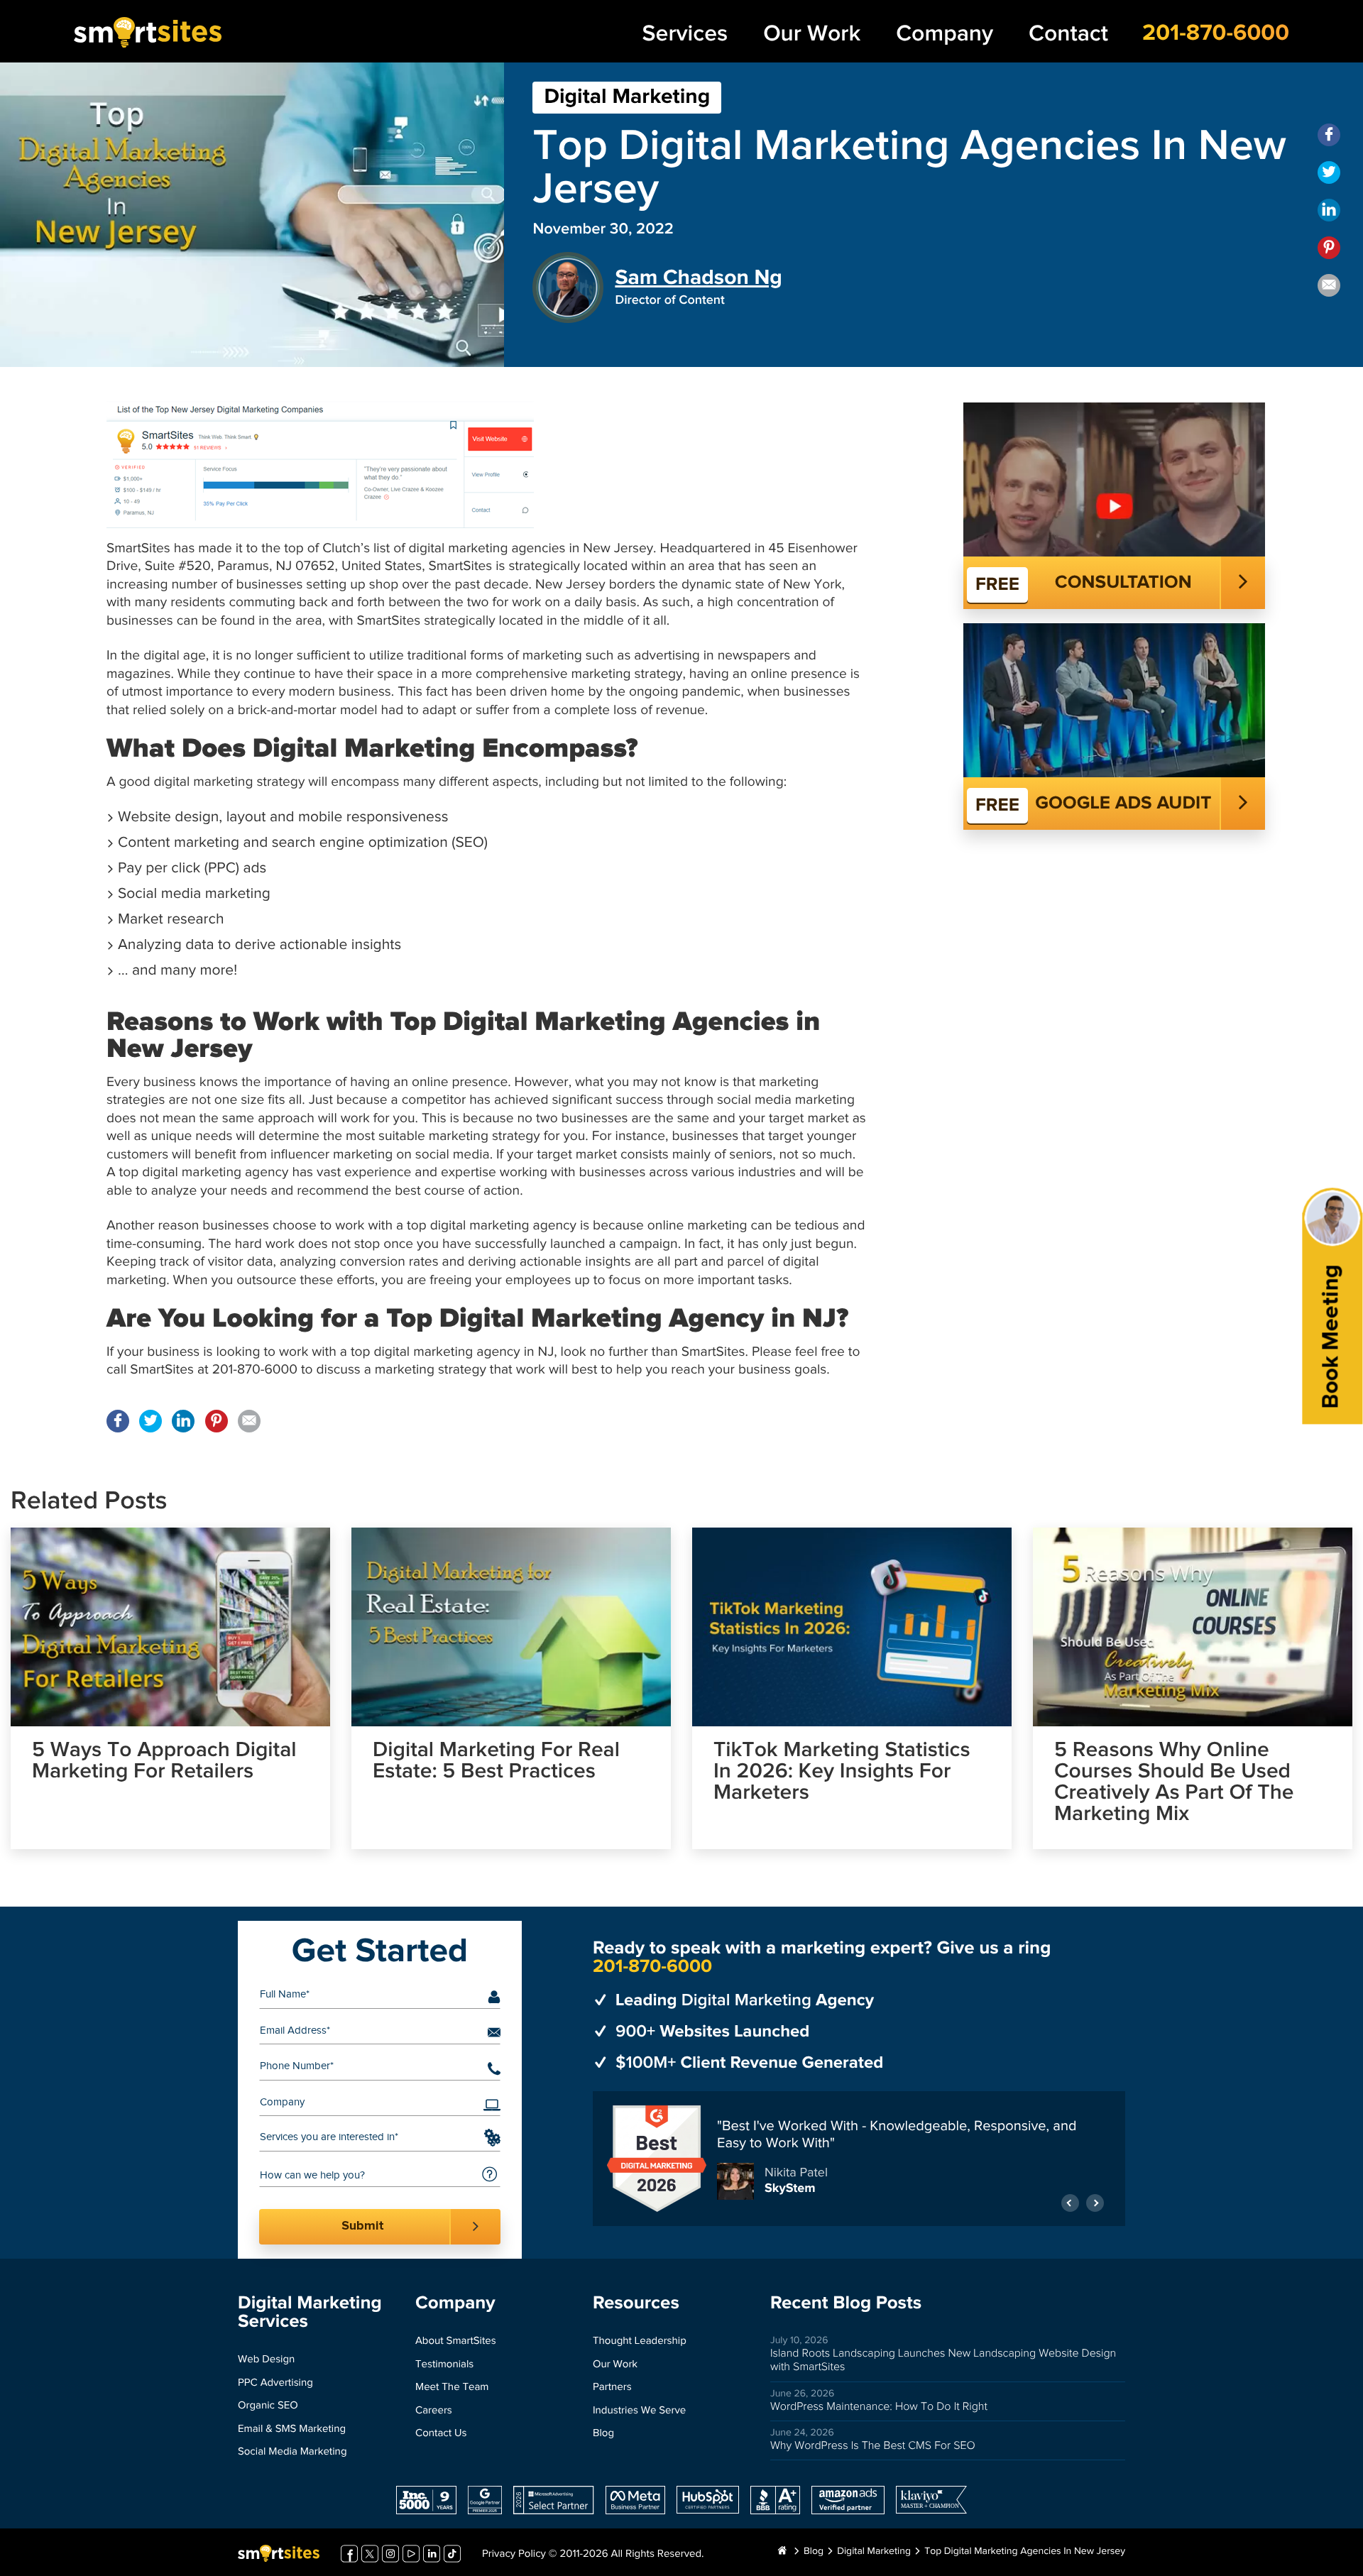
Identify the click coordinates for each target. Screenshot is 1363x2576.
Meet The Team (452, 2388)
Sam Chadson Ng (699, 278)
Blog (603, 2434)
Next (1095, 2196)
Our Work (812, 34)
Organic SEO (268, 2406)
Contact (1068, 34)
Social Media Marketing (292, 2452)
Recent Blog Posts (846, 2303)
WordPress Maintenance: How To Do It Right (879, 2407)
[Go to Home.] (782, 2552)
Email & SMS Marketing (292, 2429)
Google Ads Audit (1123, 804)
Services (685, 34)
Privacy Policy (514, 2554)
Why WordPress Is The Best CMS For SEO (873, 2446)
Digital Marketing (627, 97)
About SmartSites (456, 2341)
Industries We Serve (639, 2411)
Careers (434, 2411)
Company (945, 34)
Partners (612, 2388)
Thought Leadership (640, 2341)
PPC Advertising (275, 2383)
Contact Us (441, 2434)
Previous (1070, 2196)
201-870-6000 (1216, 33)
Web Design (266, 2360)
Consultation (1123, 583)
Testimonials (444, 2365)
